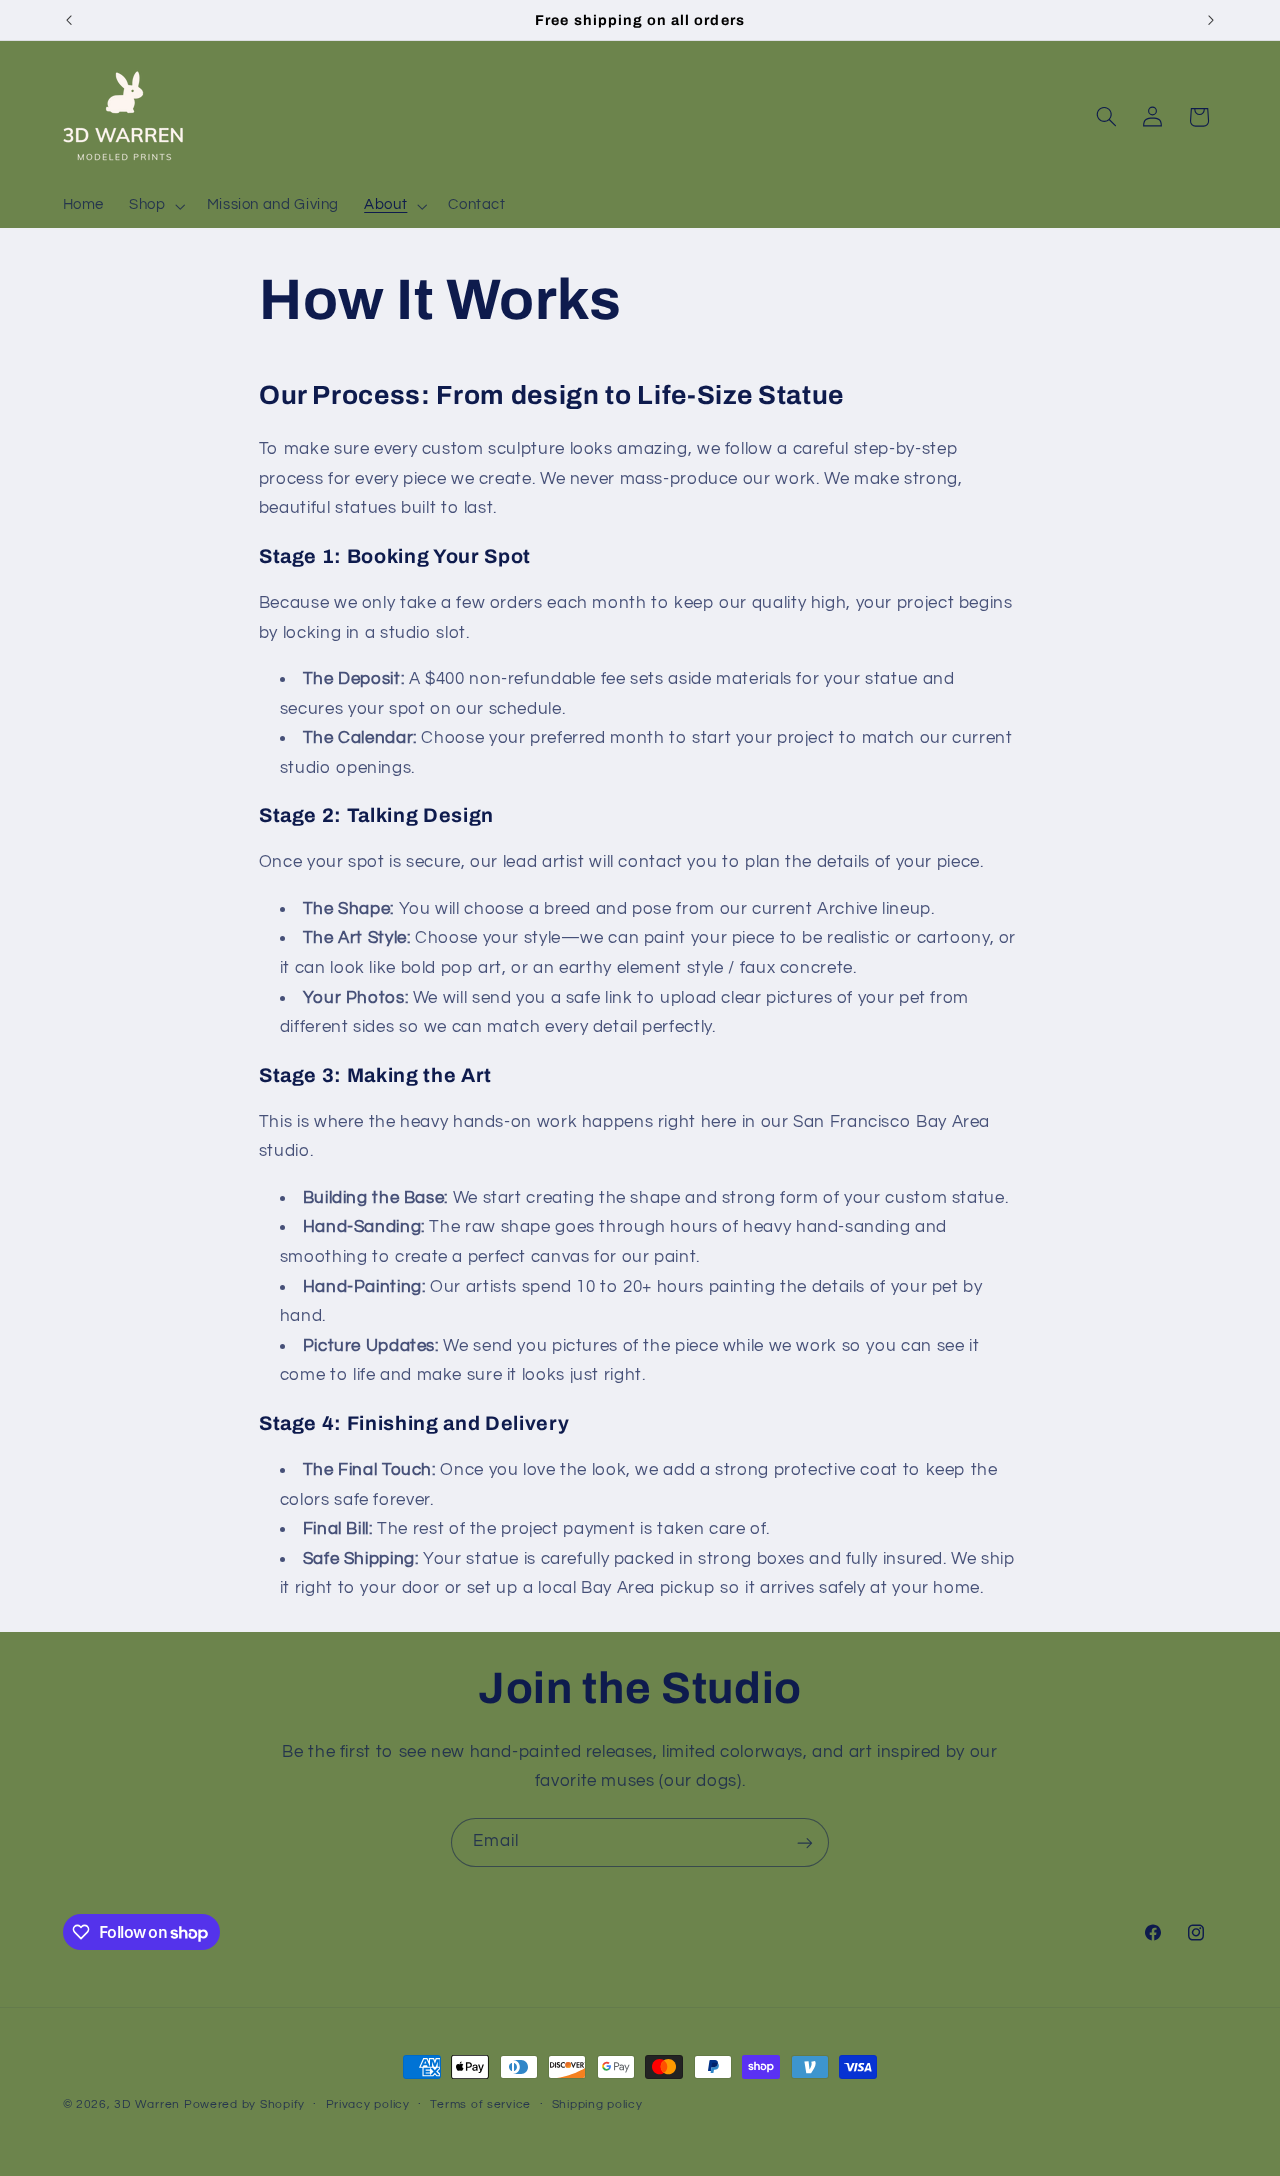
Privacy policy (368, 2105)
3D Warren (147, 2104)
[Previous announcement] (69, 20)
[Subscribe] (805, 1842)
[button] (155, 206)
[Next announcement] (1211, 20)
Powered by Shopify (244, 2104)
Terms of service (480, 2105)
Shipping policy (597, 2105)
